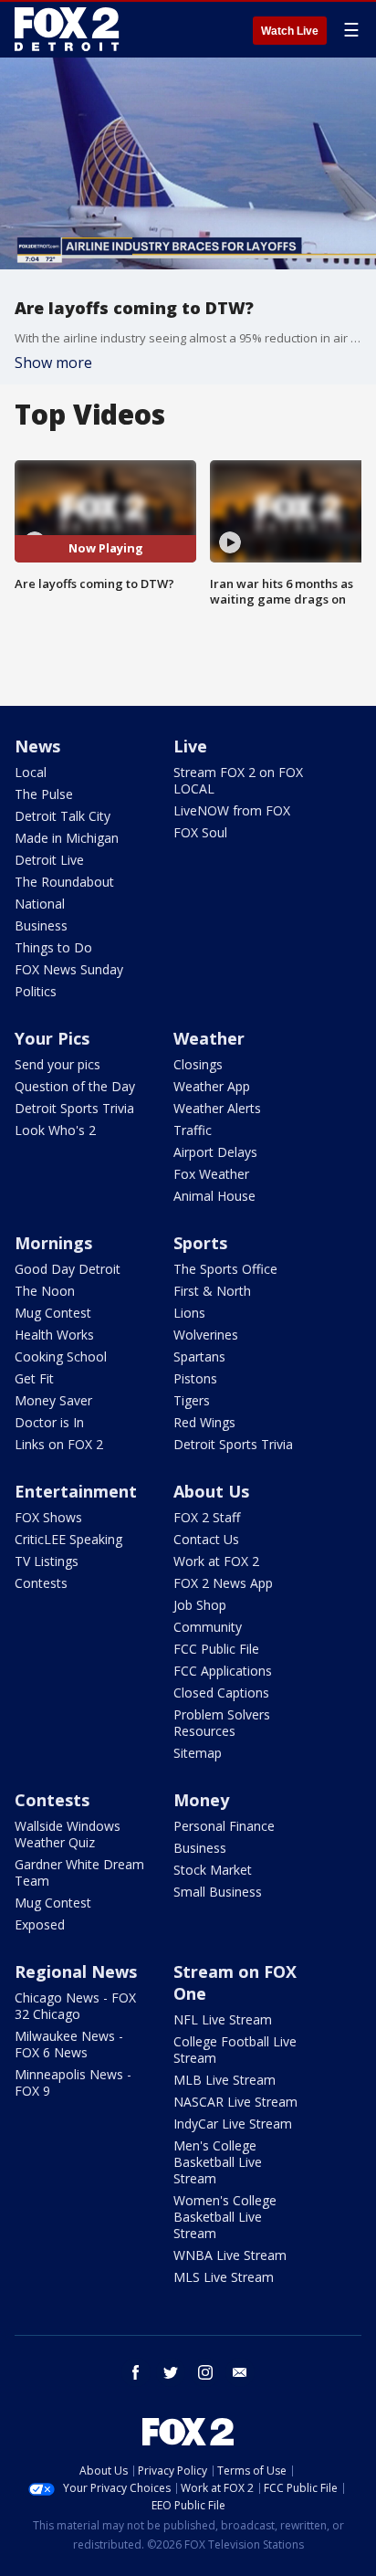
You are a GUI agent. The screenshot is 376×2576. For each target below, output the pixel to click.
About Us (211, 1491)
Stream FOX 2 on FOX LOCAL (238, 780)
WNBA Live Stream (230, 2255)
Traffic (193, 1130)
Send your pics (57, 1064)
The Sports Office (225, 1269)
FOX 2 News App (223, 1583)
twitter (171, 2372)
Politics (36, 991)
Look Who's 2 (55, 1130)
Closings (198, 1064)
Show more (53, 363)
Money (201, 1800)
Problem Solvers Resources (222, 1723)
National (40, 904)
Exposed (40, 1924)
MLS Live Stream (224, 2277)
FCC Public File (216, 1649)
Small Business (218, 1892)
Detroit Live (49, 860)
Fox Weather (211, 1174)
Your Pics (52, 1038)
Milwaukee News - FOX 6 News (69, 2044)
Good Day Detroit (68, 1269)
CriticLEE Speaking (68, 1539)
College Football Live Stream (235, 2050)
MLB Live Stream (225, 2080)
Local (31, 772)
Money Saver (53, 1400)
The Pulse (44, 794)
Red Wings (204, 1422)
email (240, 2372)
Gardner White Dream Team (79, 1872)
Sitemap (198, 1753)
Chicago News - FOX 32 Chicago (75, 2006)
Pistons (195, 1378)
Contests (41, 1583)
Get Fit (34, 1378)
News (37, 746)
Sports (200, 1243)
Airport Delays (215, 1152)
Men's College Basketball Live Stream (218, 2162)
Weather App (212, 1086)
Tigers (192, 1400)
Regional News (76, 1971)
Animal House (214, 1196)
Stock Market (213, 1870)
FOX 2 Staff (207, 1517)
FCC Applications (223, 1671)
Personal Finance (224, 1826)
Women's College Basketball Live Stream (225, 2217)
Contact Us (206, 1539)
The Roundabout (64, 882)
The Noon (45, 1291)
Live (190, 746)
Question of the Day (75, 1086)
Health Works (54, 1335)
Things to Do (53, 947)
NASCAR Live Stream (235, 2102)
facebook (136, 2372)
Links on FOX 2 (59, 1444)
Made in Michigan (67, 838)
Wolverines (206, 1335)
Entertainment (76, 1491)
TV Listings (47, 1561)
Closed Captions (221, 1693)
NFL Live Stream (223, 2019)
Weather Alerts (217, 1108)
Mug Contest (53, 1313)
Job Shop (200, 1605)
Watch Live (290, 31)
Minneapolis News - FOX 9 (73, 2082)
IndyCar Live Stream (233, 2124)
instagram (205, 2372)
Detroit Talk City (63, 816)
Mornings (53, 1243)
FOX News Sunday (69, 969)
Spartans (199, 1356)
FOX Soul (200, 832)
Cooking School (61, 1356)
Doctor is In (49, 1422)
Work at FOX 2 (216, 1561)
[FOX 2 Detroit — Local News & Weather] (68, 29)
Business (41, 925)
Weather (209, 1038)
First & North (212, 1291)
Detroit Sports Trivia (74, 1108)
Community (208, 1627)
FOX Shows (48, 1517)
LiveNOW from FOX (232, 810)
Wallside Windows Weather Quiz (68, 1834)
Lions (189, 1313)
